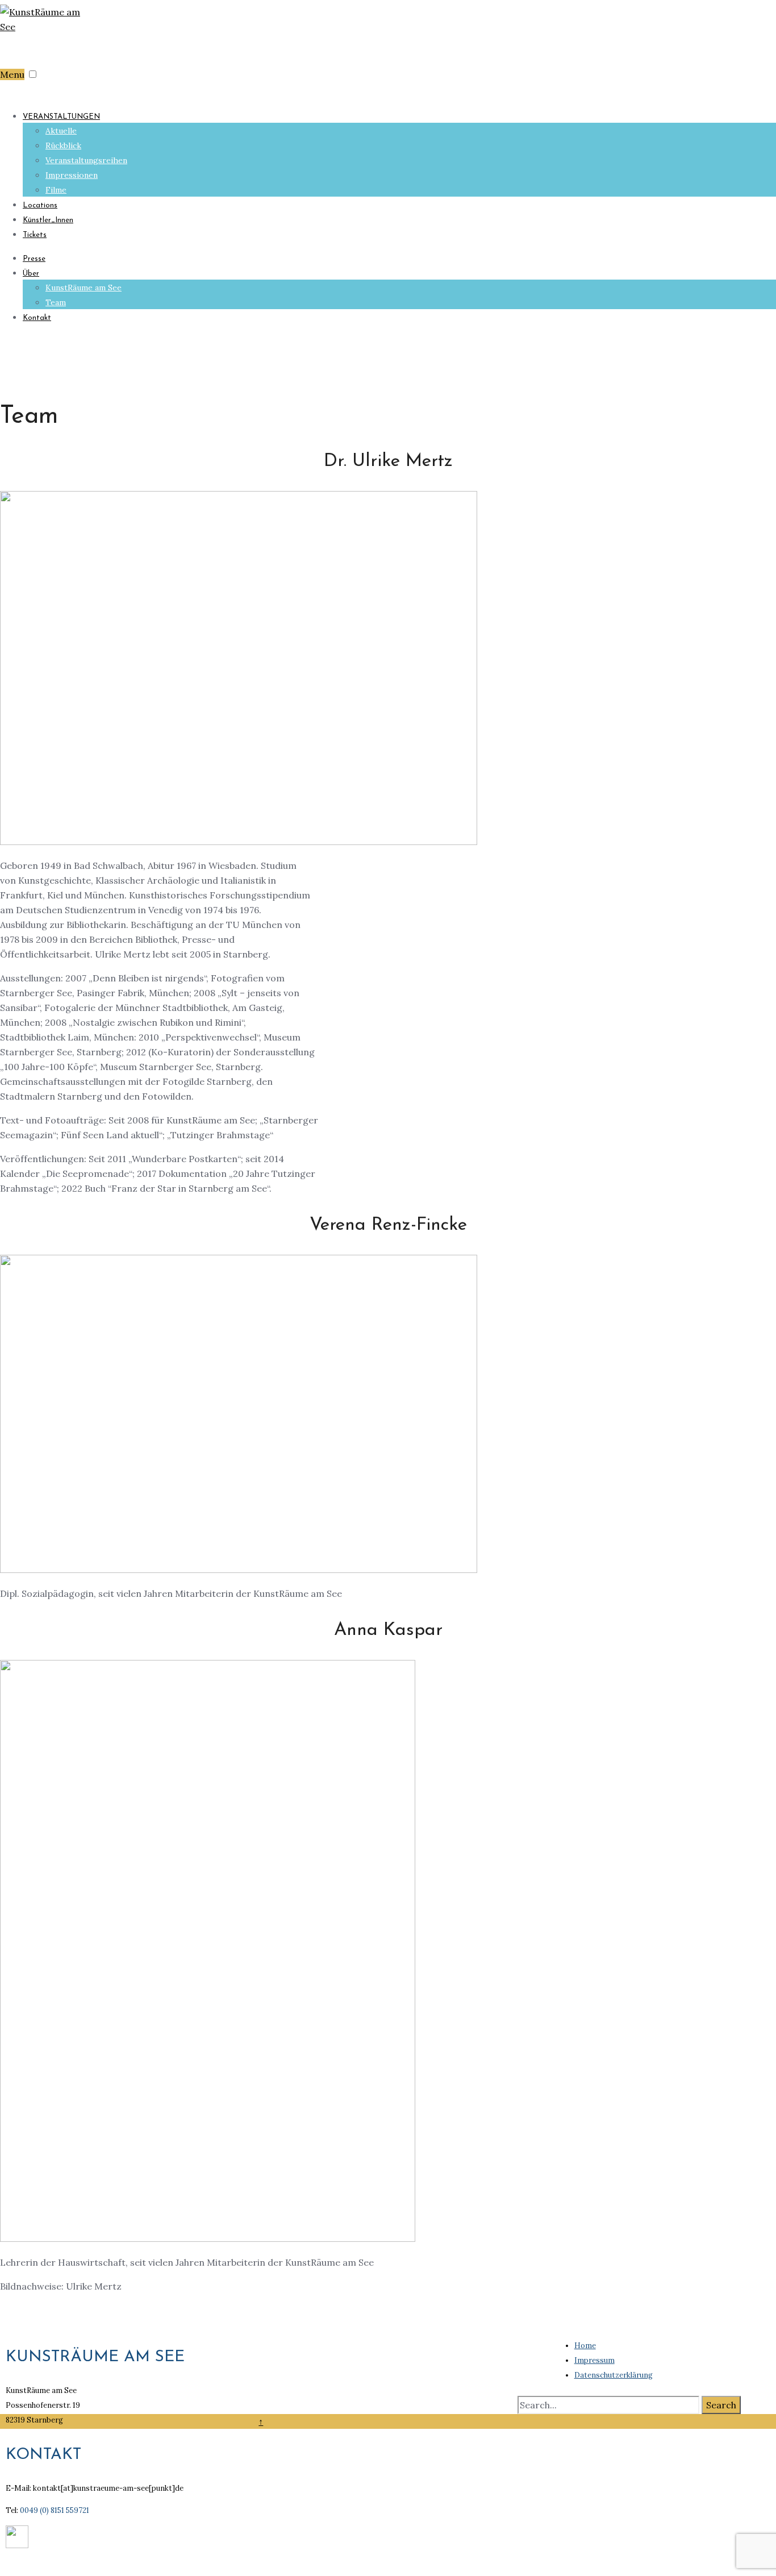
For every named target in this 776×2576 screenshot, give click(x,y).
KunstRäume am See (84, 288)
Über (31, 274)
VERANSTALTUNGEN (61, 117)
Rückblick (63, 145)
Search (721, 2405)
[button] (33, 74)
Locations (40, 205)
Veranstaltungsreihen (86, 160)
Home (585, 2346)
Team (56, 302)
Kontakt (37, 318)
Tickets (35, 235)
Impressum (594, 2360)
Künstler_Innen (48, 220)
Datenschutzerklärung (614, 2375)
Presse (34, 259)
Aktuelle (61, 131)
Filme (56, 190)
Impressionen (72, 175)
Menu (12, 74)
